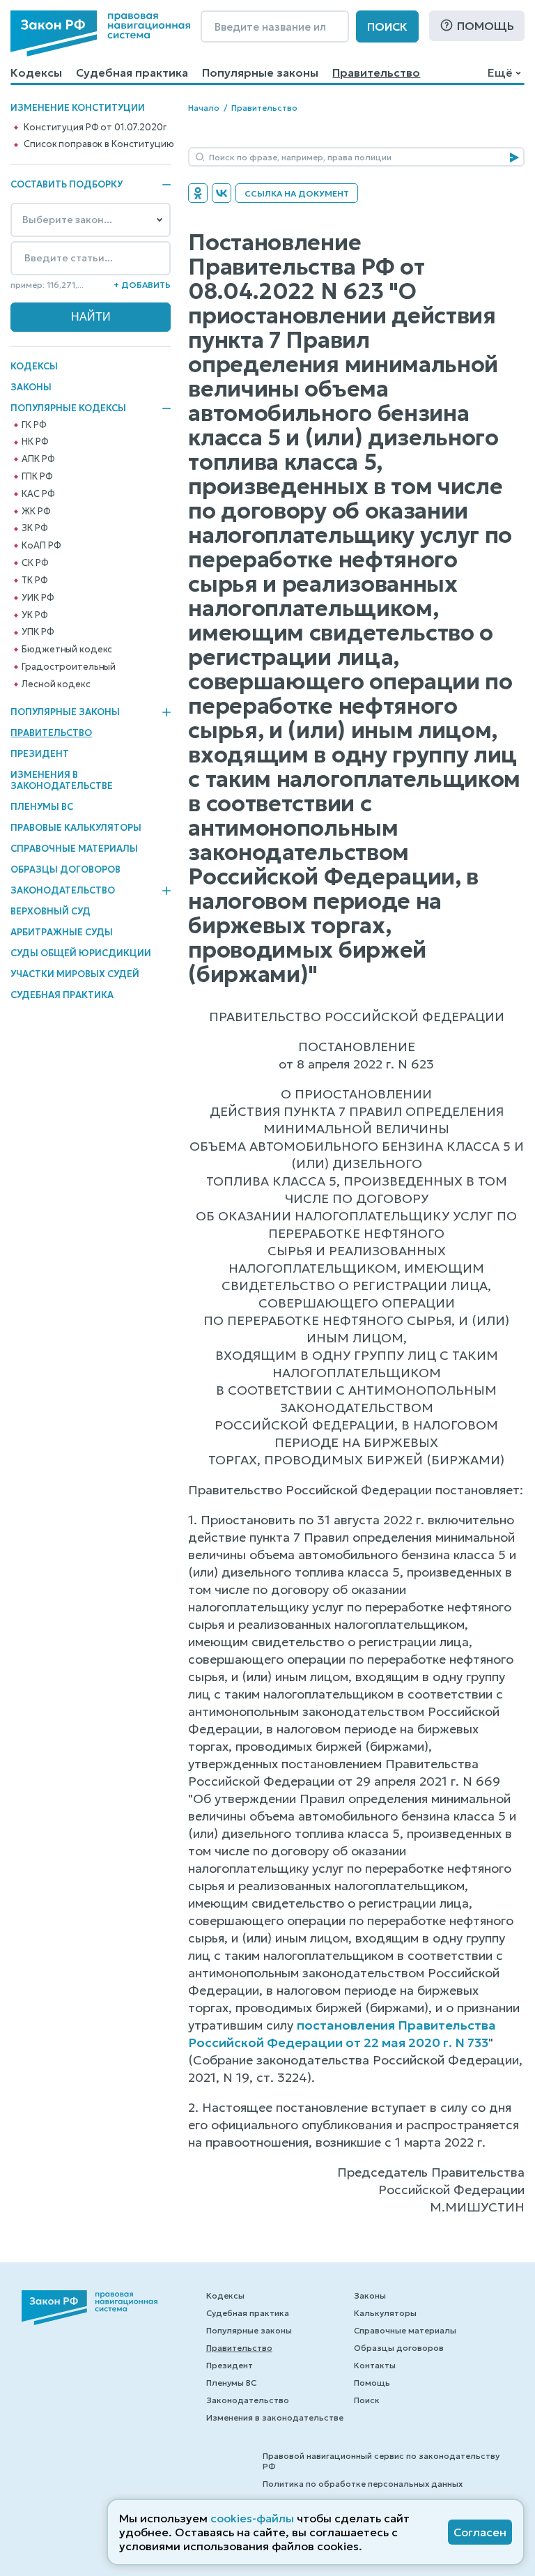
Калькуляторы (385, 2313)
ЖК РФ (36, 512)
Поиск (387, 26)
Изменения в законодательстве (62, 780)
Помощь (486, 26)
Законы (31, 387)
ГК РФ (34, 425)
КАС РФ (38, 494)
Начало (204, 108)
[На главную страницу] (100, 33)
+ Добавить (142, 285)
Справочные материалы (74, 849)
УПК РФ (38, 632)
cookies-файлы (252, 2518)
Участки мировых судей (75, 974)
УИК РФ (38, 598)
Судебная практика (132, 72)
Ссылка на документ (297, 193)
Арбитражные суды (62, 932)
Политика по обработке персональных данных (363, 2484)
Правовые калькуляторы (76, 828)
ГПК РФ (37, 477)
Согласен (480, 2532)
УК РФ (34, 615)
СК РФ (35, 563)
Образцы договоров (65, 869)
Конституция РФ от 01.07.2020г (95, 128)
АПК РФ (38, 459)
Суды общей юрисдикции (81, 953)
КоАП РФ (41, 546)
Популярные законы (260, 72)
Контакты (375, 2365)
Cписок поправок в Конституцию (99, 144)
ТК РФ (34, 581)
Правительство (376, 72)
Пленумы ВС (42, 807)
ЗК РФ (34, 528)
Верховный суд (51, 911)
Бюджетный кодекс (67, 650)
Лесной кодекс (56, 684)
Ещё (500, 72)
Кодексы (36, 72)
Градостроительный (69, 667)
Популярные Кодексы (68, 408)
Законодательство (63, 891)
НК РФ (35, 442)
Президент (40, 754)
